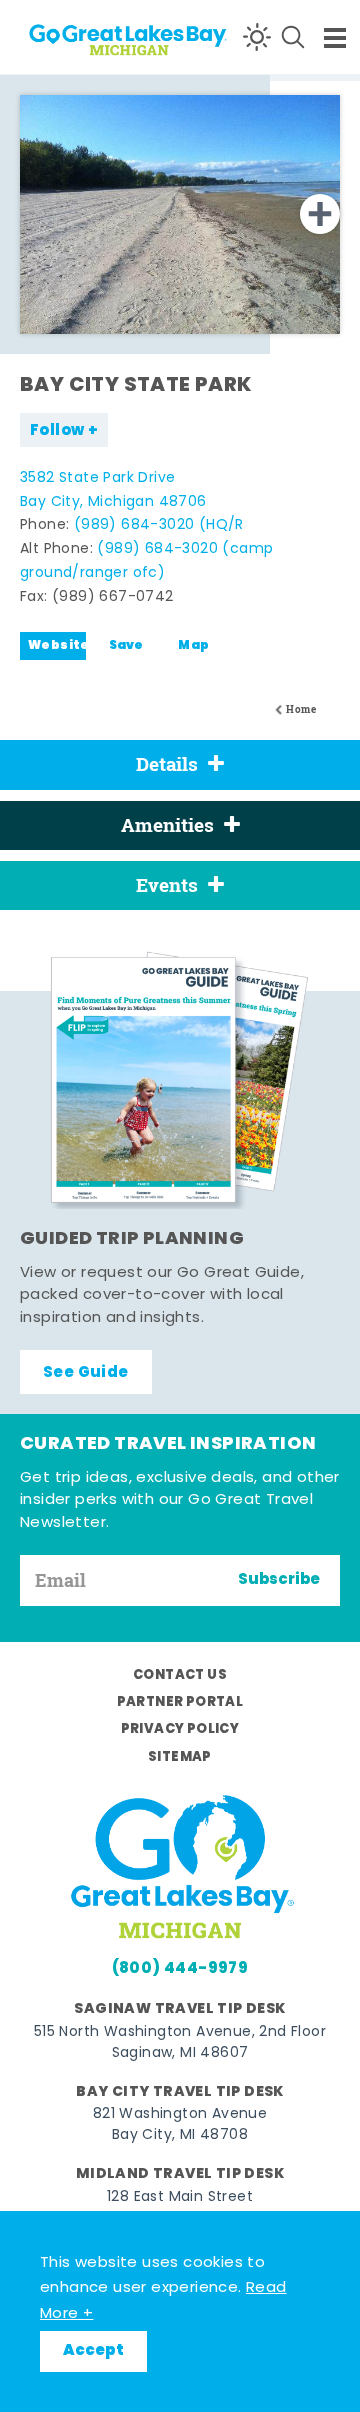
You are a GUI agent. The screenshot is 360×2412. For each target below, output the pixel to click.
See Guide (86, 1373)
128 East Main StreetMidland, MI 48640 (180, 2208)
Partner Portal (180, 1702)
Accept (93, 2351)
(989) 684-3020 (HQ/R (159, 525)
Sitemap (180, 1757)
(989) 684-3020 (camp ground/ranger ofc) (146, 561)
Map (193, 646)
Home (301, 709)
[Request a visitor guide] (180, 1080)
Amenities (167, 825)
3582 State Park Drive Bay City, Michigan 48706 (113, 490)
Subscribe (279, 1580)
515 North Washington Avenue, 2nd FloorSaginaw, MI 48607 (180, 2043)
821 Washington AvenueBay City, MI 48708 (180, 2125)
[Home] (90, 37)
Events (167, 885)
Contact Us (180, 1675)
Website (57, 646)
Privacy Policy (180, 1729)
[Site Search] (293, 37)
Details (167, 764)
